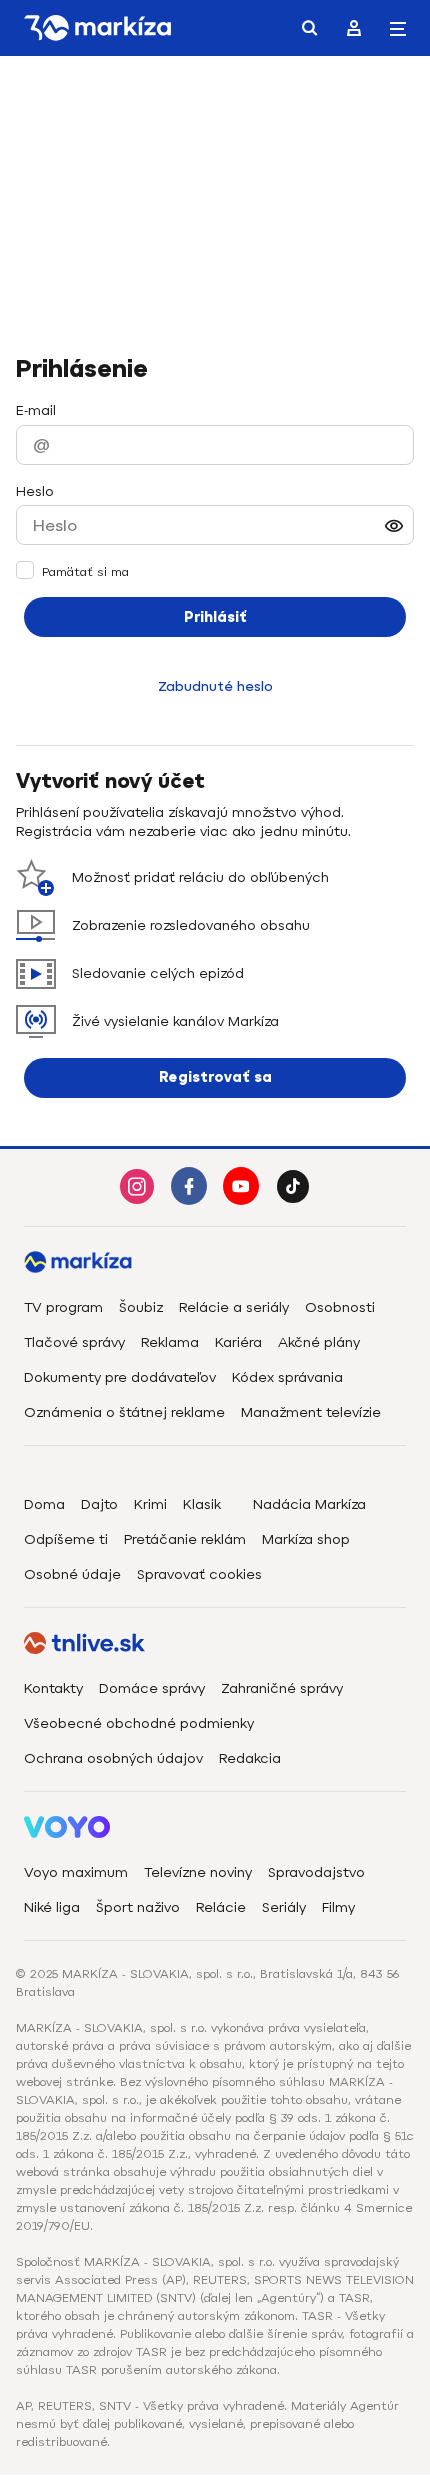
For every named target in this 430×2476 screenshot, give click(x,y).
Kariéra (238, 1342)
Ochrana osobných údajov (113, 1758)
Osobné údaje (72, 1574)
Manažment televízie (311, 1412)
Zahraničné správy (282, 1688)
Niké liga (52, 1907)
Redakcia (250, 1758)
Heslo (35, 491)
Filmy (338, 1907)
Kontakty (53, 1688)
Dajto (99, 1504)
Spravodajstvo (316, 1872)
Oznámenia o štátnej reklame (124, 1412)
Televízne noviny (198, 1872)
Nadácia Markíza (309, 1504)
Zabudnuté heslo (215, 686)
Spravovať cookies (199, 1574)
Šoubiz (141, 1307)
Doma (44, 1504)
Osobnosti (340, 1307)
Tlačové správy (74, 1342)
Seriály (284, 1907)
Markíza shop (306, 1539)
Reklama (170, 1342)
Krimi (150, 1504)
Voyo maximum (76, 1872)
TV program (63, 1307)
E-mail (36, 410)
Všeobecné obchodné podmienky (139, 1723)
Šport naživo (138, 1907)
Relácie (221, 1907)
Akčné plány (319, 1342)
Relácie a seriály (234, 1307)
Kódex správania (287, 1377)
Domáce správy (152, 1688)
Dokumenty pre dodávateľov (120, 1377)
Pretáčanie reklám (185, 1539)
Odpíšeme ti (66, 1539)
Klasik (202, 1504)
